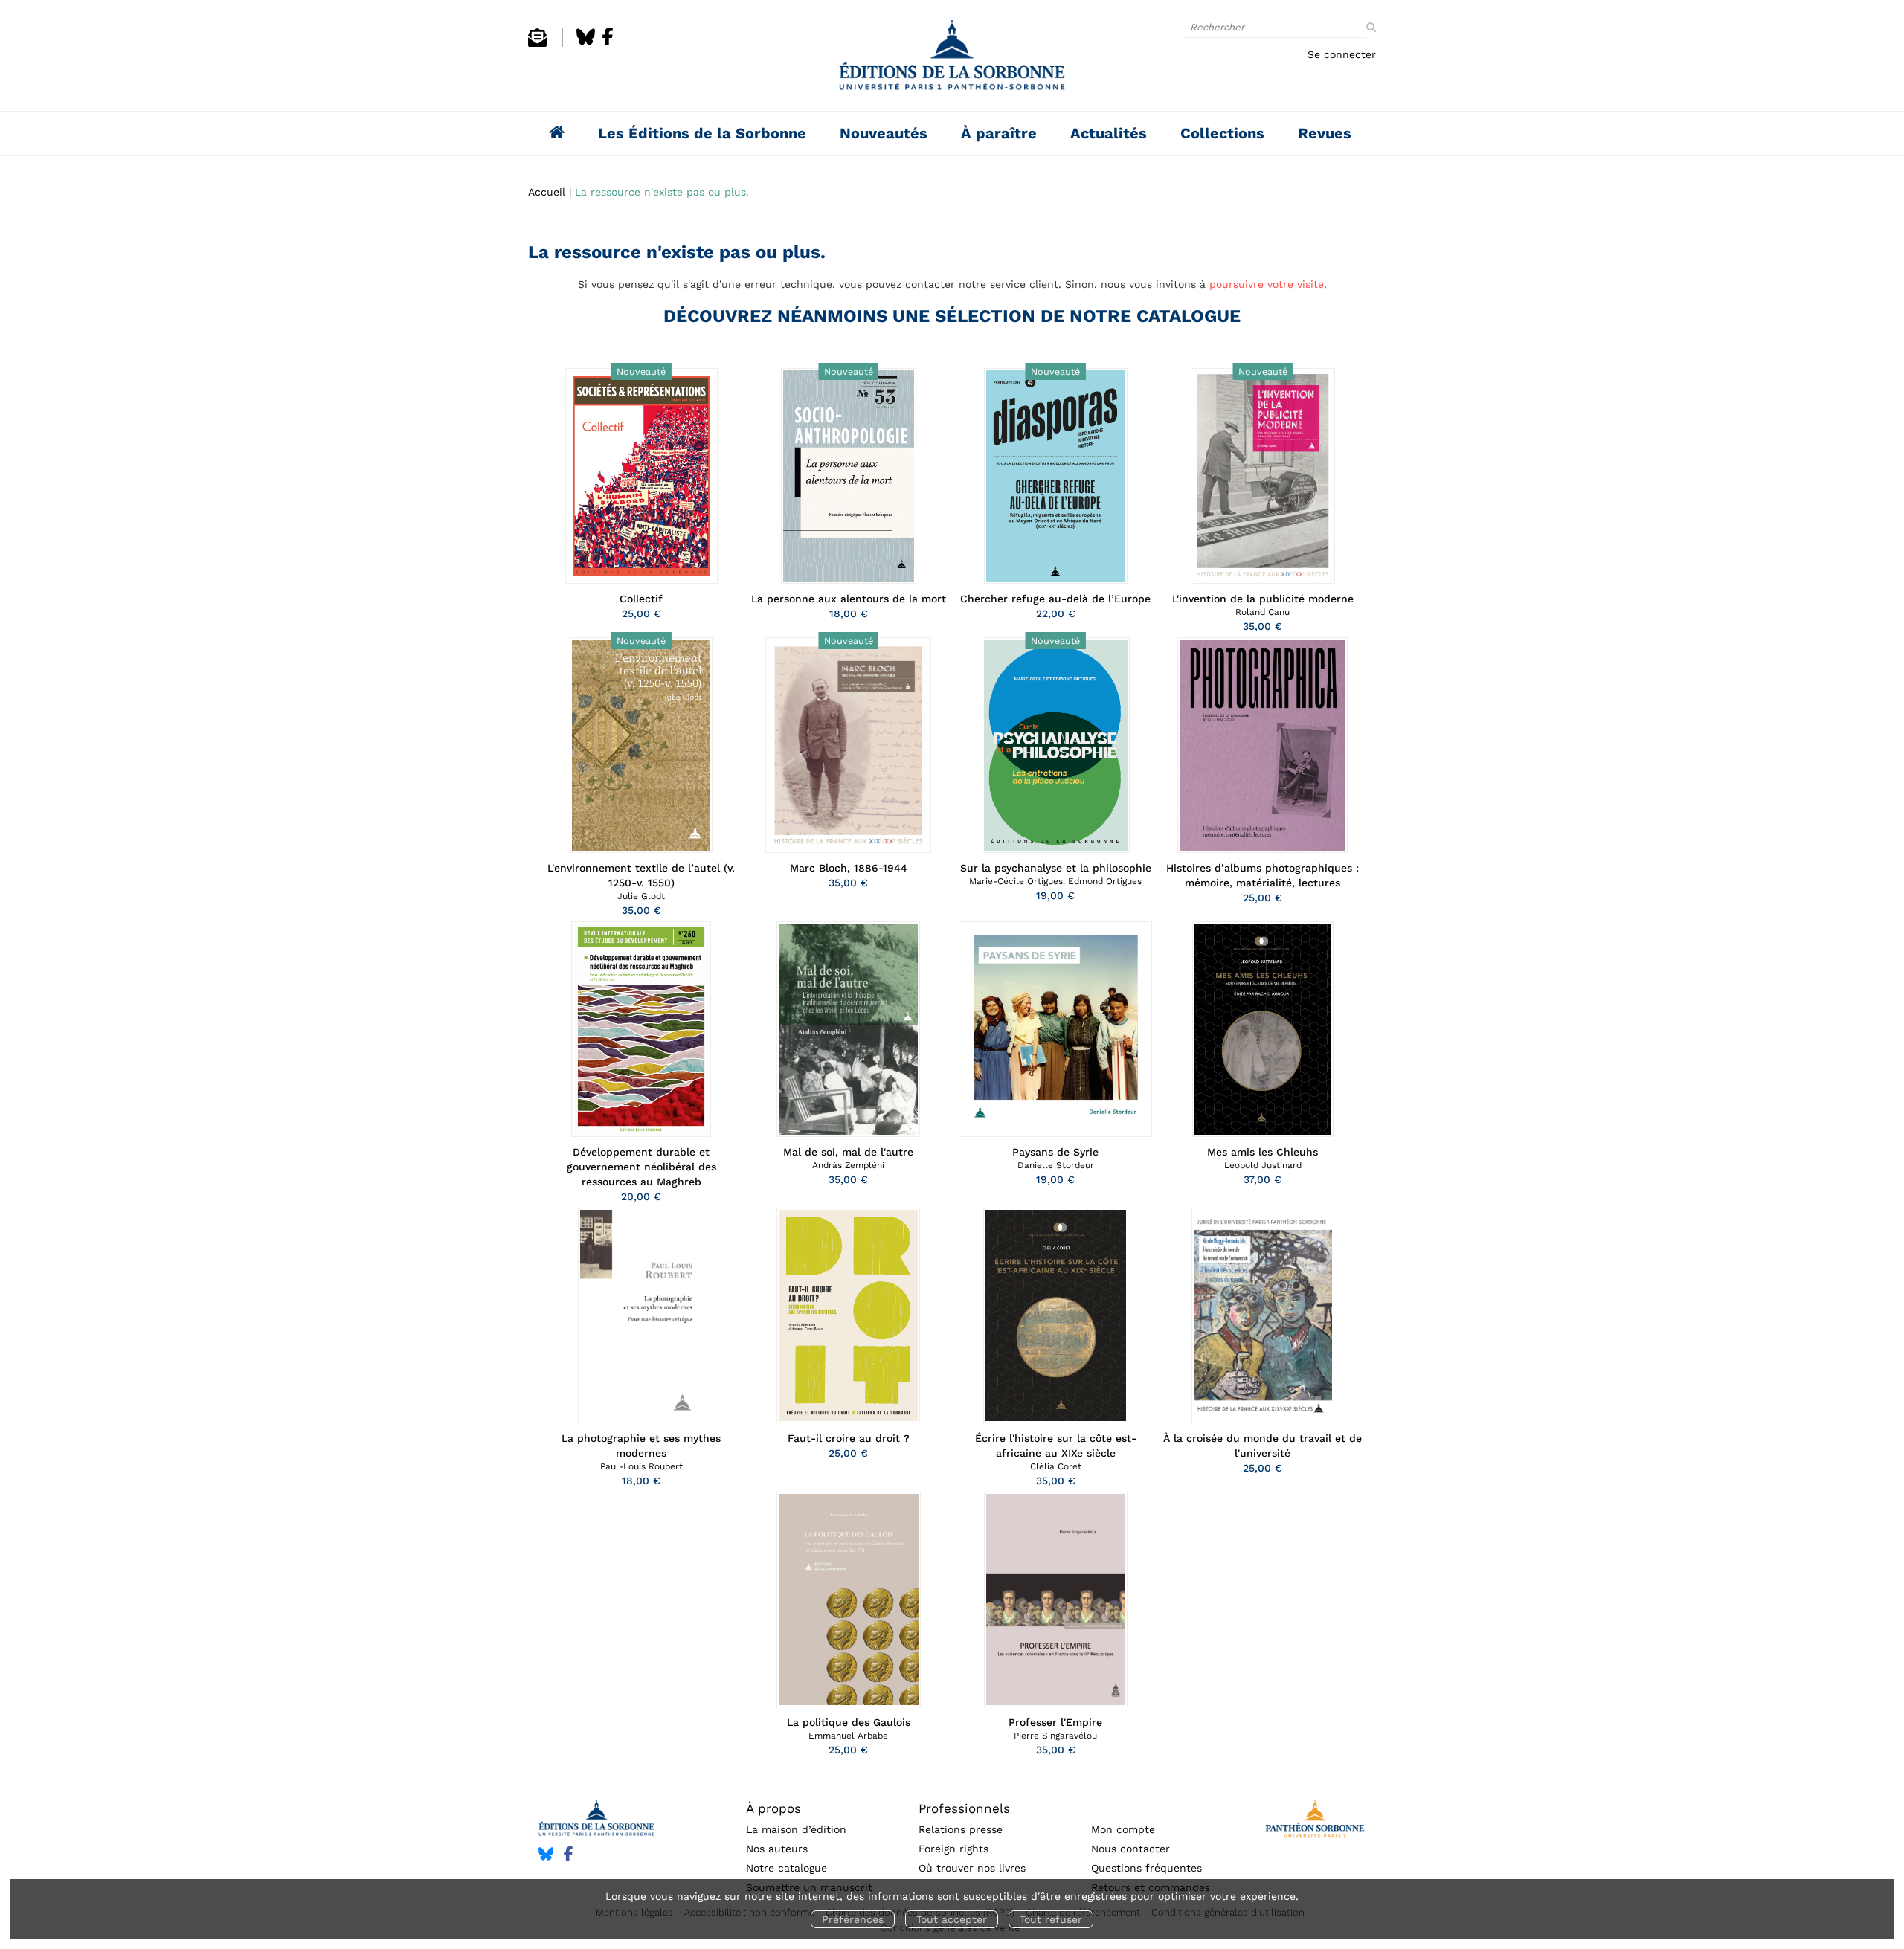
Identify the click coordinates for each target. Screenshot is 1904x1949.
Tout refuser (1051, 1919)
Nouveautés (884, 133)
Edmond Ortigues (1105, 881)
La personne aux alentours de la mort (849, 599)
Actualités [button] (1109, 133)
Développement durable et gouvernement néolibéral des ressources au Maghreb (641, 1167)
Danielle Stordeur (1056, 1165)
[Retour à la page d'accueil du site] (952, 59)
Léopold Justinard (1263, 1165)
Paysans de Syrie (1055, 1152)
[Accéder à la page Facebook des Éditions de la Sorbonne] (608, 43)
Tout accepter (952, 1919)
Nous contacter (1130, 1849)
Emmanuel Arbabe (848, 1736)
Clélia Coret (1056, 1466)
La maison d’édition (796, 1829)
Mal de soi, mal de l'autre (848, 1152)
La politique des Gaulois (849, 1722)
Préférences (853, 1919)
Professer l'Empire (1055, 1722)
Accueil (547, 192)
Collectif (641, 599)
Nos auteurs (777, 1849)
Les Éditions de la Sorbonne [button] (702, 133)
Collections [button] (1222, 133)
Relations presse (961, 1829)
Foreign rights (953, 1849)
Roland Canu (1263, 612)
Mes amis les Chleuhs (1263, 1152)
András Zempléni (848, 1165)
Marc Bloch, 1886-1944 (849, 868)
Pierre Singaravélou (1055, 1736)
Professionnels (964, 1808)
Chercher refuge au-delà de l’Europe (1055, 599)
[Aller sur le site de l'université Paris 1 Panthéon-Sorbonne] (1315, 1821)
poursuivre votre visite (1267, 284)
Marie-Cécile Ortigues (1016, 881)
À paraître (999, 133)
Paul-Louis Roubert (641, 1466)
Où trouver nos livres (972, 1868)
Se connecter (1342, 54)
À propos (773, 1808)
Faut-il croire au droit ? (849, 1438)
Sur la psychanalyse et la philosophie (1056, 868)
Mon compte (1123, 1829)
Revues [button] (1325, 133)
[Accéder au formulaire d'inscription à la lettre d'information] (537, 43)
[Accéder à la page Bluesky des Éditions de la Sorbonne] (586, 43)
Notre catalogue (787, 1868)
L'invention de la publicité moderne (1263, 599)
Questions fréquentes (1146, 1868)
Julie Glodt (641, 896)
